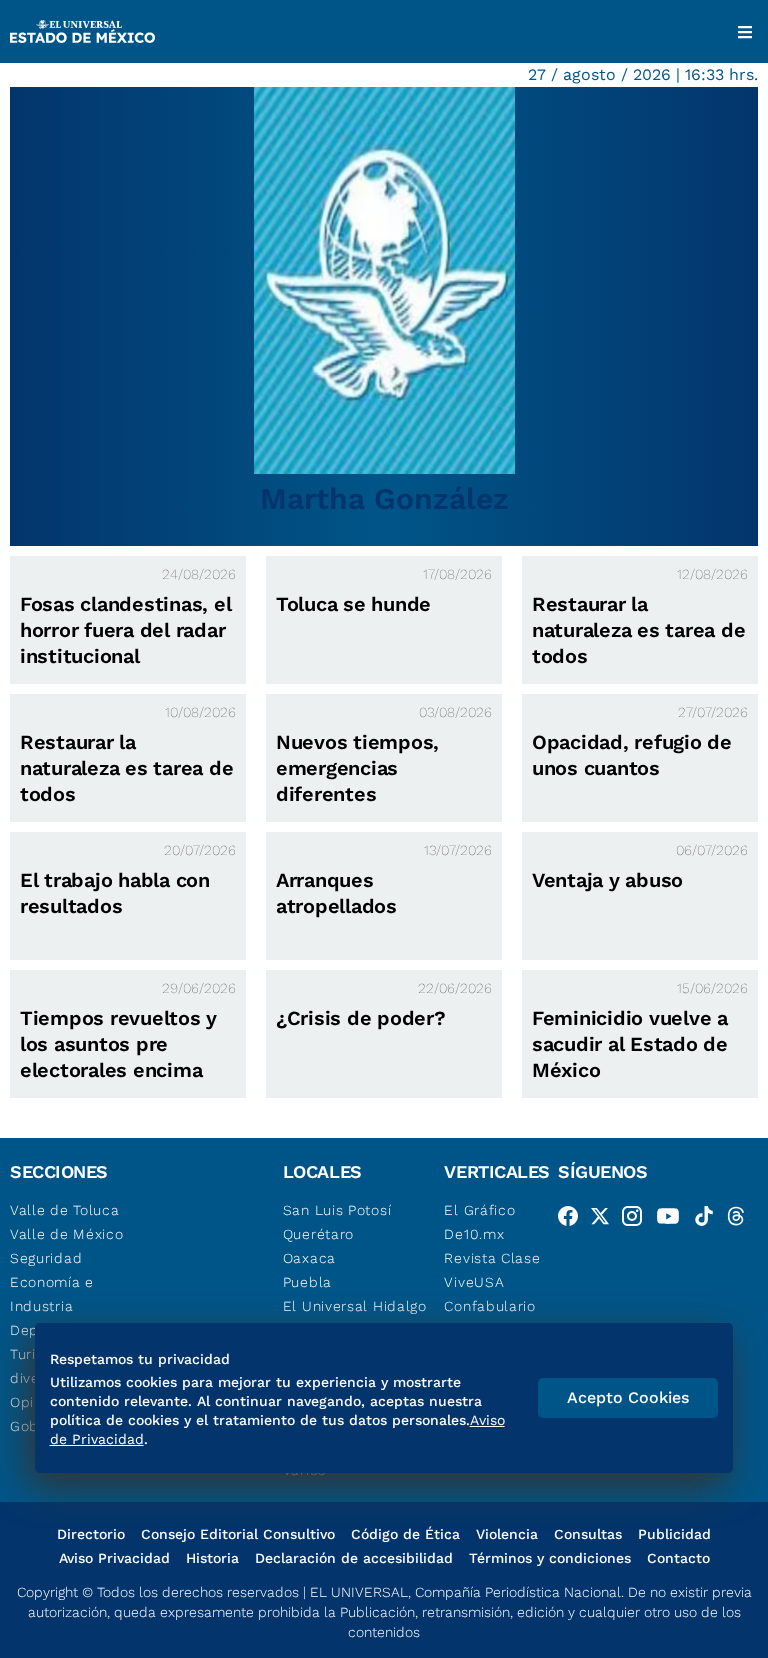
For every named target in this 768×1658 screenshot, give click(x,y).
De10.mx (474, 1234)
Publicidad (674, 1534)
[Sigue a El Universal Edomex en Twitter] (606, 1220)
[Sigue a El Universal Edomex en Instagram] (638, 1220)
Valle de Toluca (65, 1210)
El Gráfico (479, 1210)
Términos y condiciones (550, 1558)
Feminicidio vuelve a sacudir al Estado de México (630, 1044)
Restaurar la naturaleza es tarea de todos (638, 630)
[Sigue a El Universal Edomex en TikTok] (710, 1220)
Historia (212, 1558)
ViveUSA (474, 1282)
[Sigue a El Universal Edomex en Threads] (742, 1220)
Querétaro (318, 1234)
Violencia (507, 1534)
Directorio (91, 1534)
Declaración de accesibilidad (354, 1558)
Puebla (307, 1282)
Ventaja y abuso (607, 880)
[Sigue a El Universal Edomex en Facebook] (574, 1220)
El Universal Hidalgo (355, 1306)
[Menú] (745, 32)
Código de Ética (405, 1534)
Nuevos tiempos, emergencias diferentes (357, 768)
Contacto (678, 1558)
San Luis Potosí (337, 1210)
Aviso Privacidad (114, 1558)
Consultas (588, 1534)
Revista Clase (492, 1258)
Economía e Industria (52, 1294)
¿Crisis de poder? (361, 1018)
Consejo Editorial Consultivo (238, 1534)
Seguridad (46, 1258)
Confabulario (489, 1306)
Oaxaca (309, 1258)
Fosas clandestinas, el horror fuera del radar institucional (125, 630)
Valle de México (67, 1234)
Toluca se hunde (353, 604)
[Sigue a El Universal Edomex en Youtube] (674, 1220)
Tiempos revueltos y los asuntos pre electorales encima (118, 1044)
